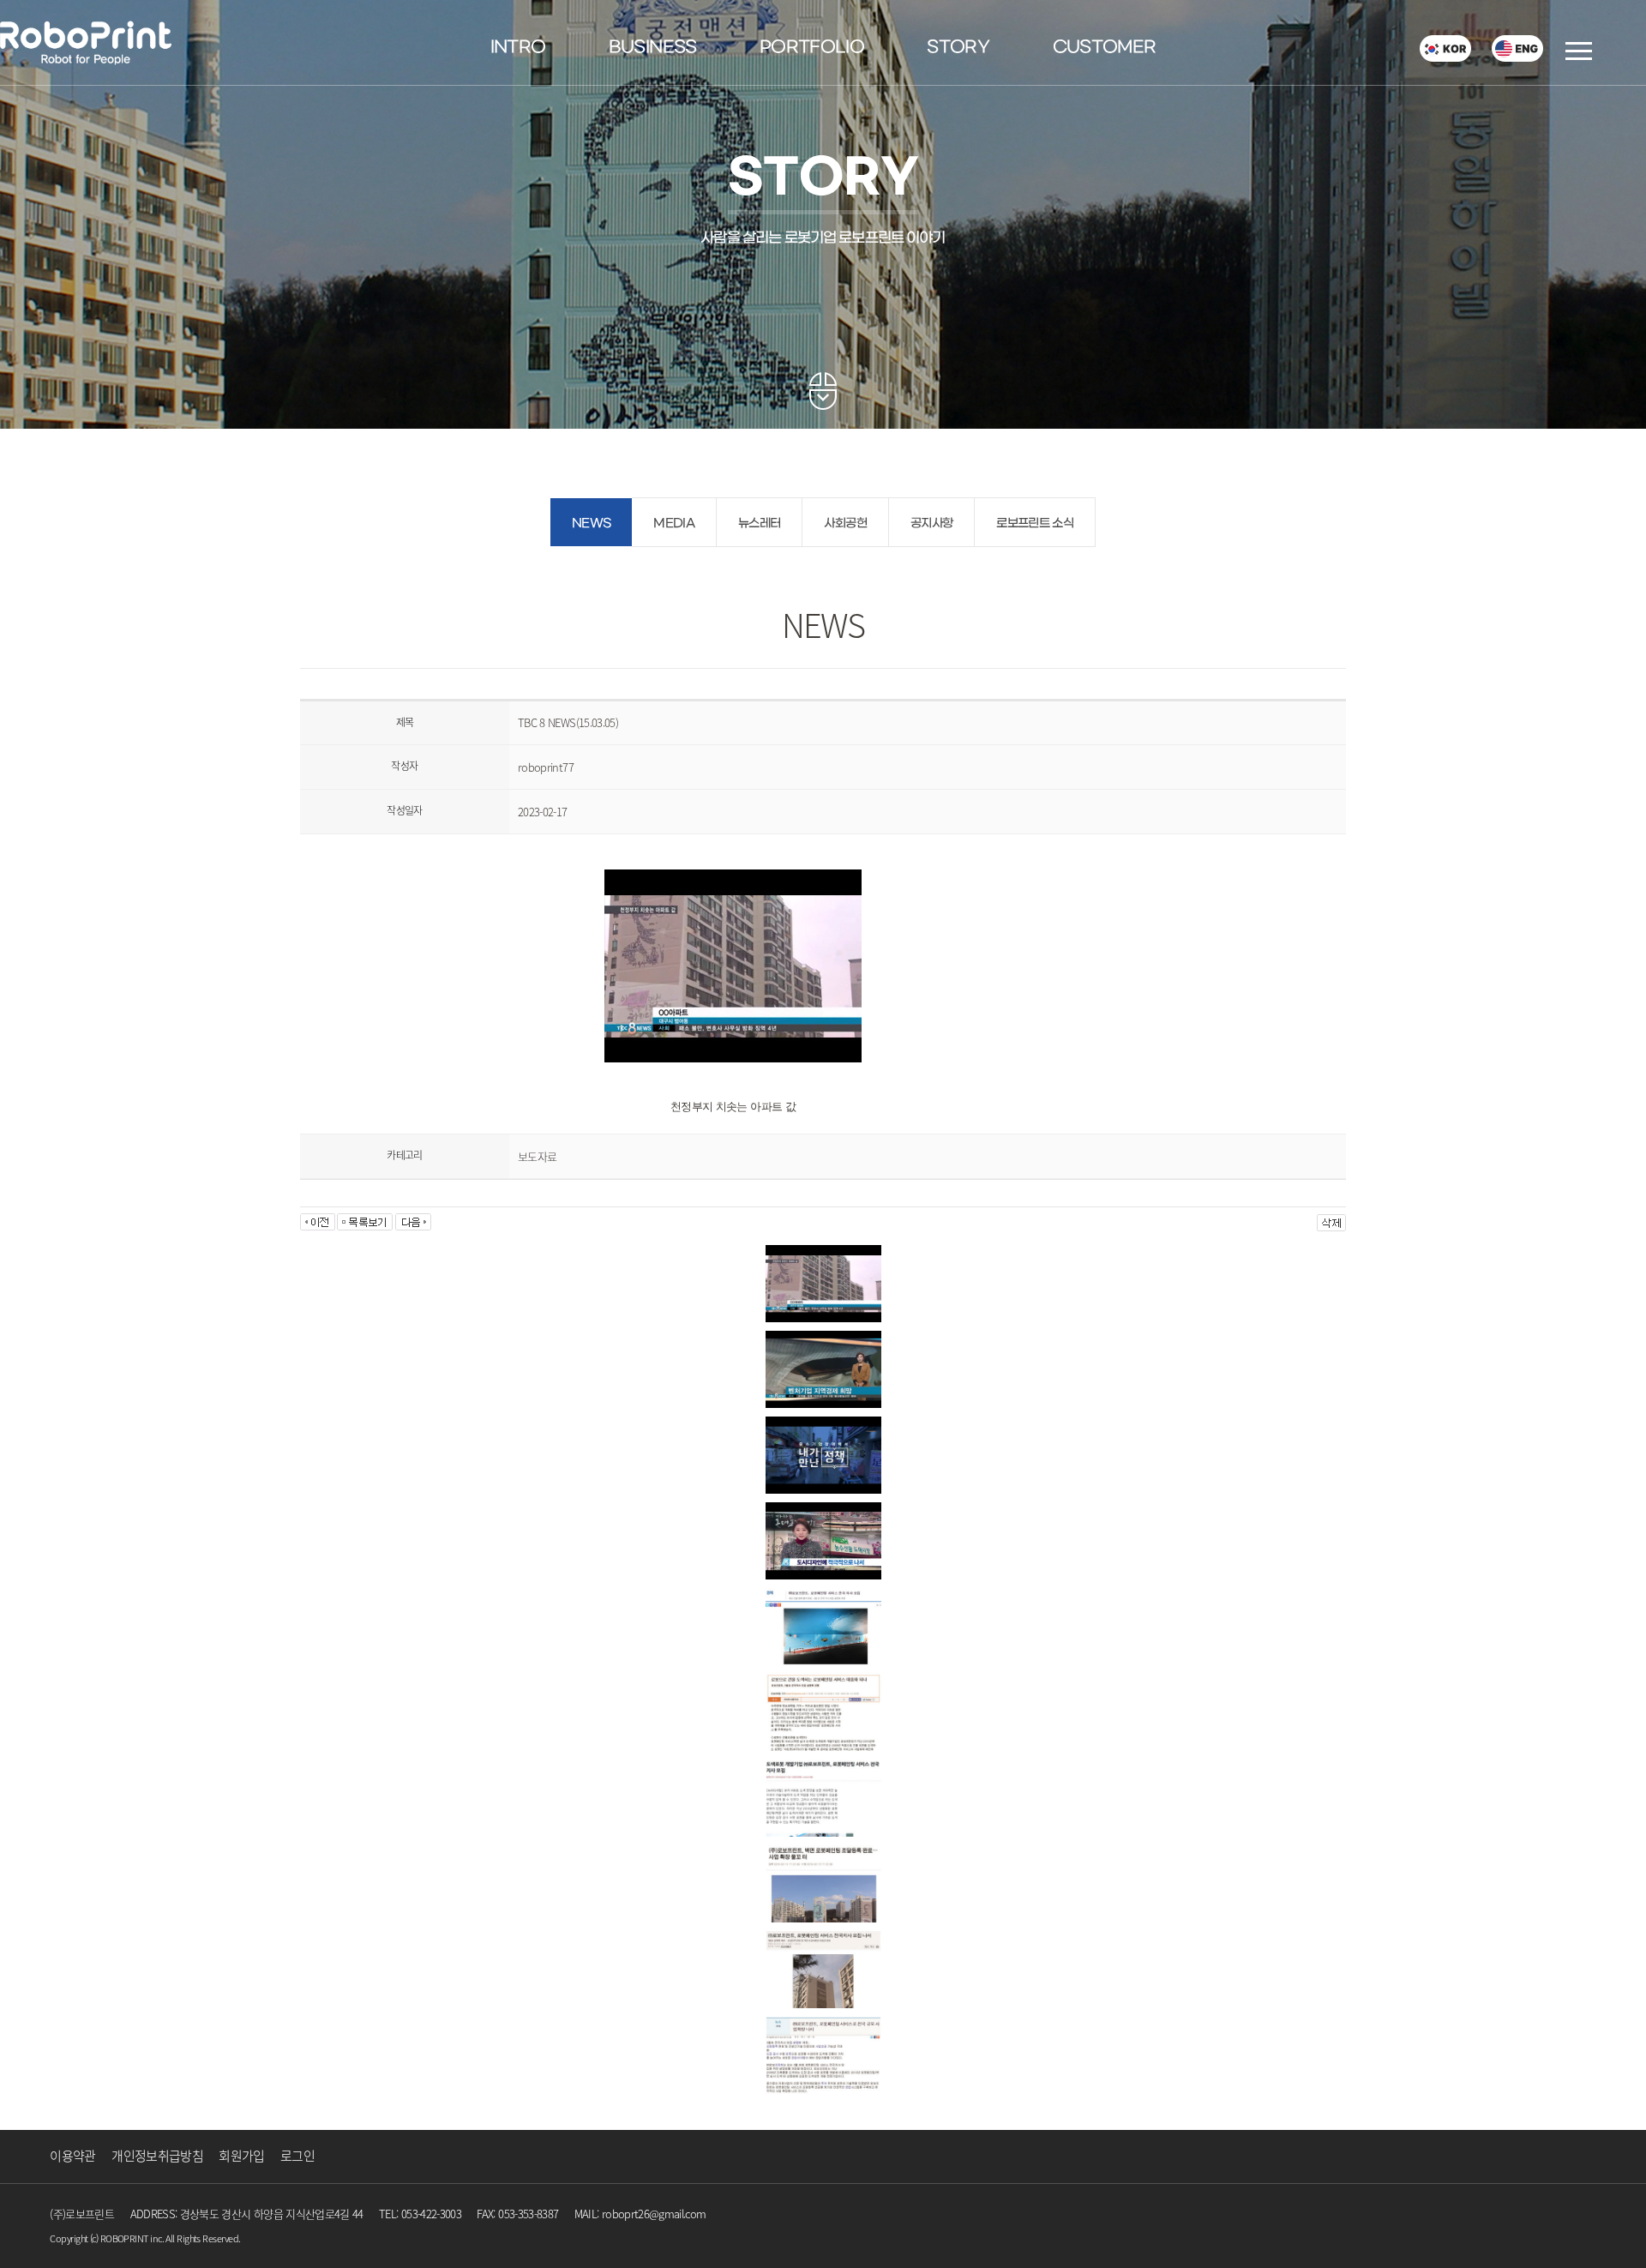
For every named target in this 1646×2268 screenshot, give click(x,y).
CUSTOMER (1105, 48)
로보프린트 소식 (1035, 523)
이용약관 (72, 2156)
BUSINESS (653, 48)
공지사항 (931, 523)
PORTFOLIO (812, 48)
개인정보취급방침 (157, 2156)
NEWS (591, 523)
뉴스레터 (759, 523)
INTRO (518, 48)
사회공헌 (845, 523)
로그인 (297, 2156)
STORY (958, 48)
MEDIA (674, 523)
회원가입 (241, 2156)
